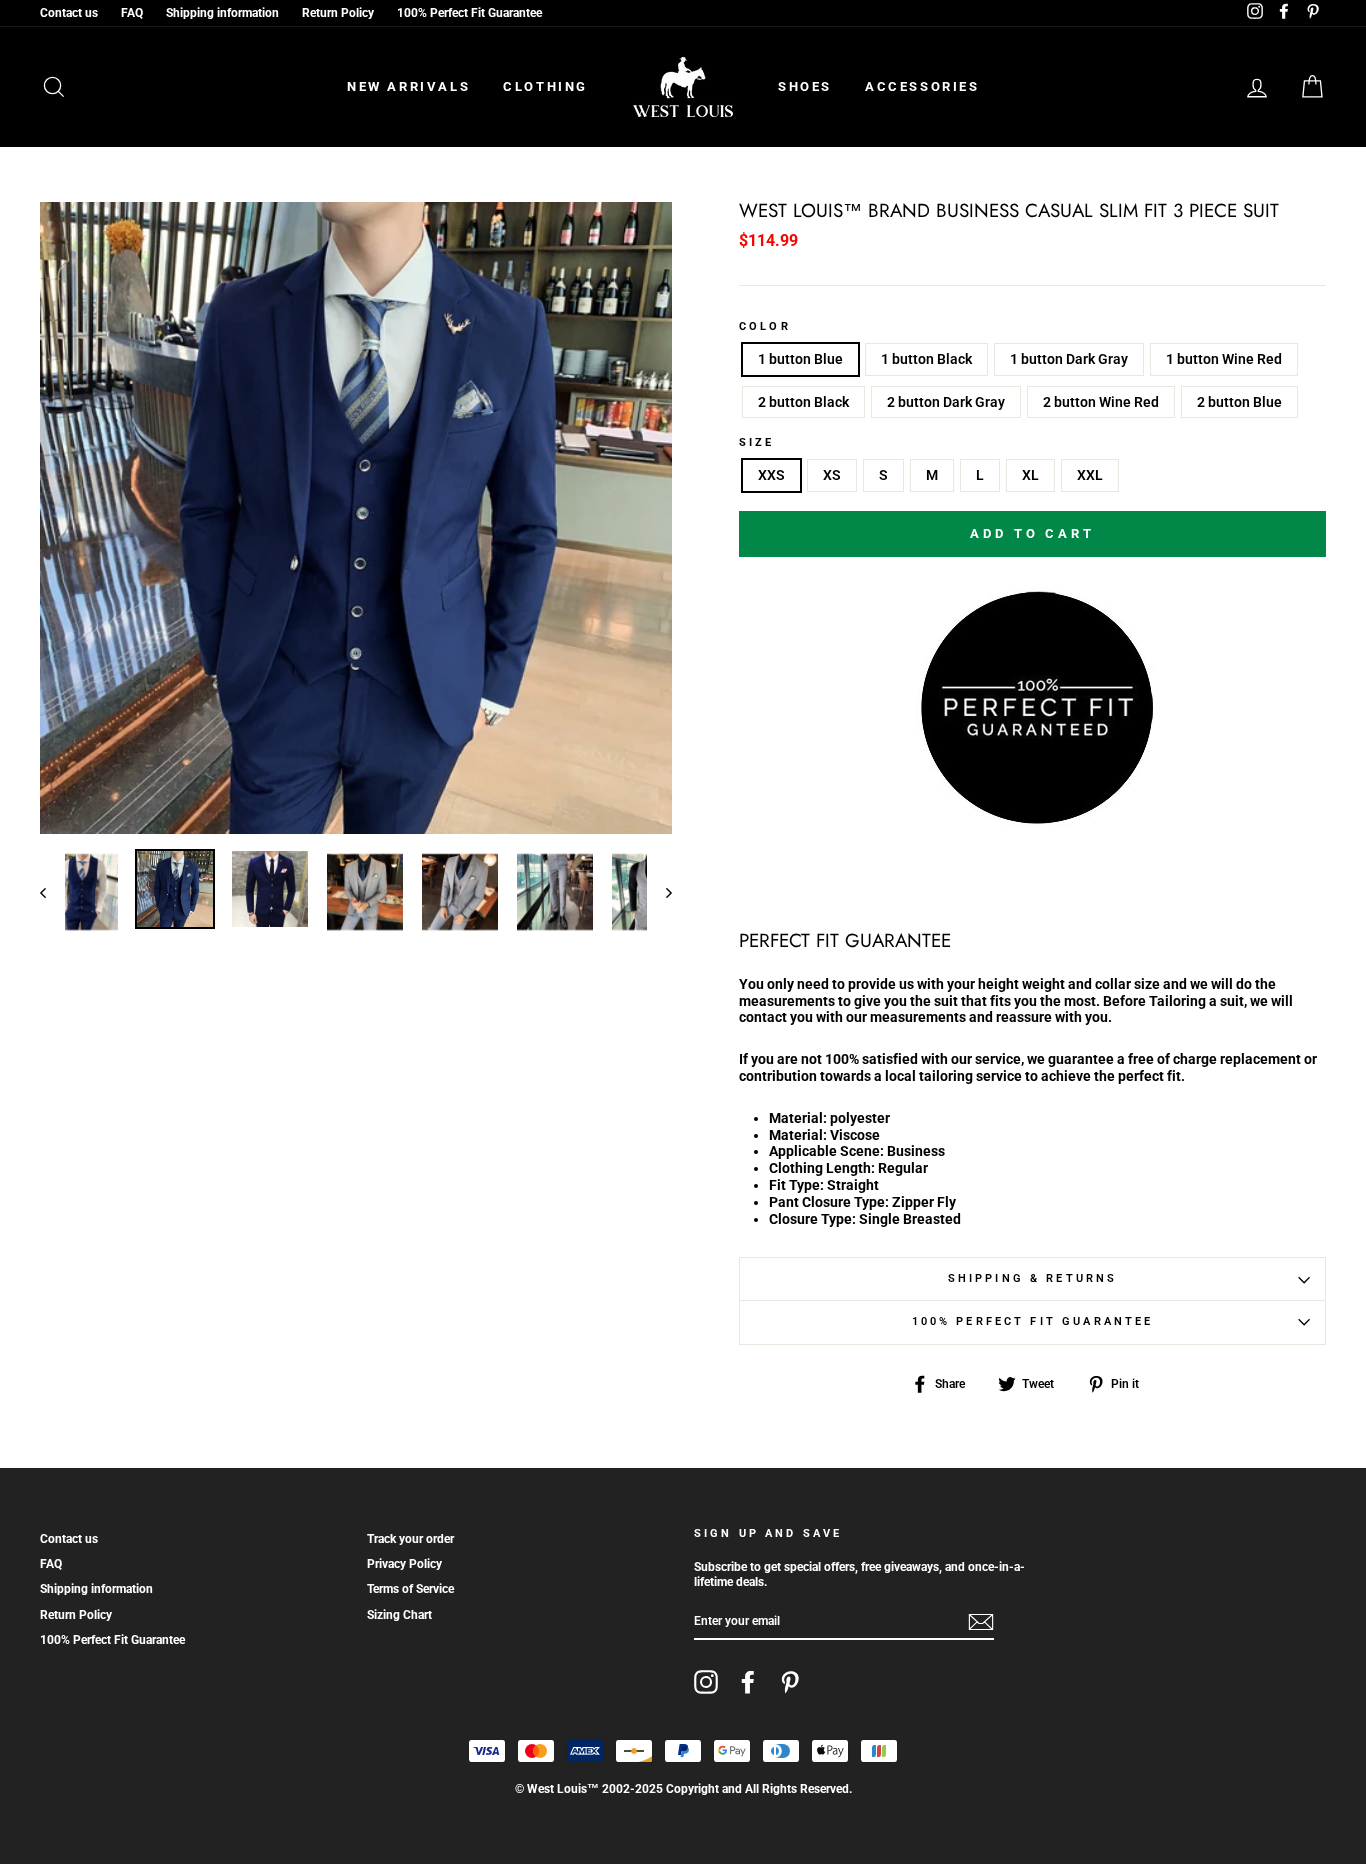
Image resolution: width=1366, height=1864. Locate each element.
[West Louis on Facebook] (748, 1682)
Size (757, 443)
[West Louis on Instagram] (706, 1682)
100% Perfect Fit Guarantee (469, 13)
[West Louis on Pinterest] (790, 1682)
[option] (356, 518)
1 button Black (926, 359)
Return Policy (338, 13)
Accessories (922, 86)
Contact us (69, 13)
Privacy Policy (404, 1564)
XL (1030, 475)
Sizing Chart (399, 1615)
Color (765, 327)
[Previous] (52, 892)
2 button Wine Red (1101, 402)
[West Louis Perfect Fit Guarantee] (1033, 819)
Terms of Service (410, 1589)
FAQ (132, 13)
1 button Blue (800, 359)
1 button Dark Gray (1069, 359)
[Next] (659, 892)
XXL (1090, 475)
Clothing (545, 86)
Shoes (805, 86)
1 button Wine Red (1224, 359)
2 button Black (803, 402)
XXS (771, 475)
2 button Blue (1239, 402)
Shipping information (222, 13)
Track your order (410, 1539)
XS (832, 475)
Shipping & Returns (1033, 1278)
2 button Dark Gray (946, 402)
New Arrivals (408, 86)
